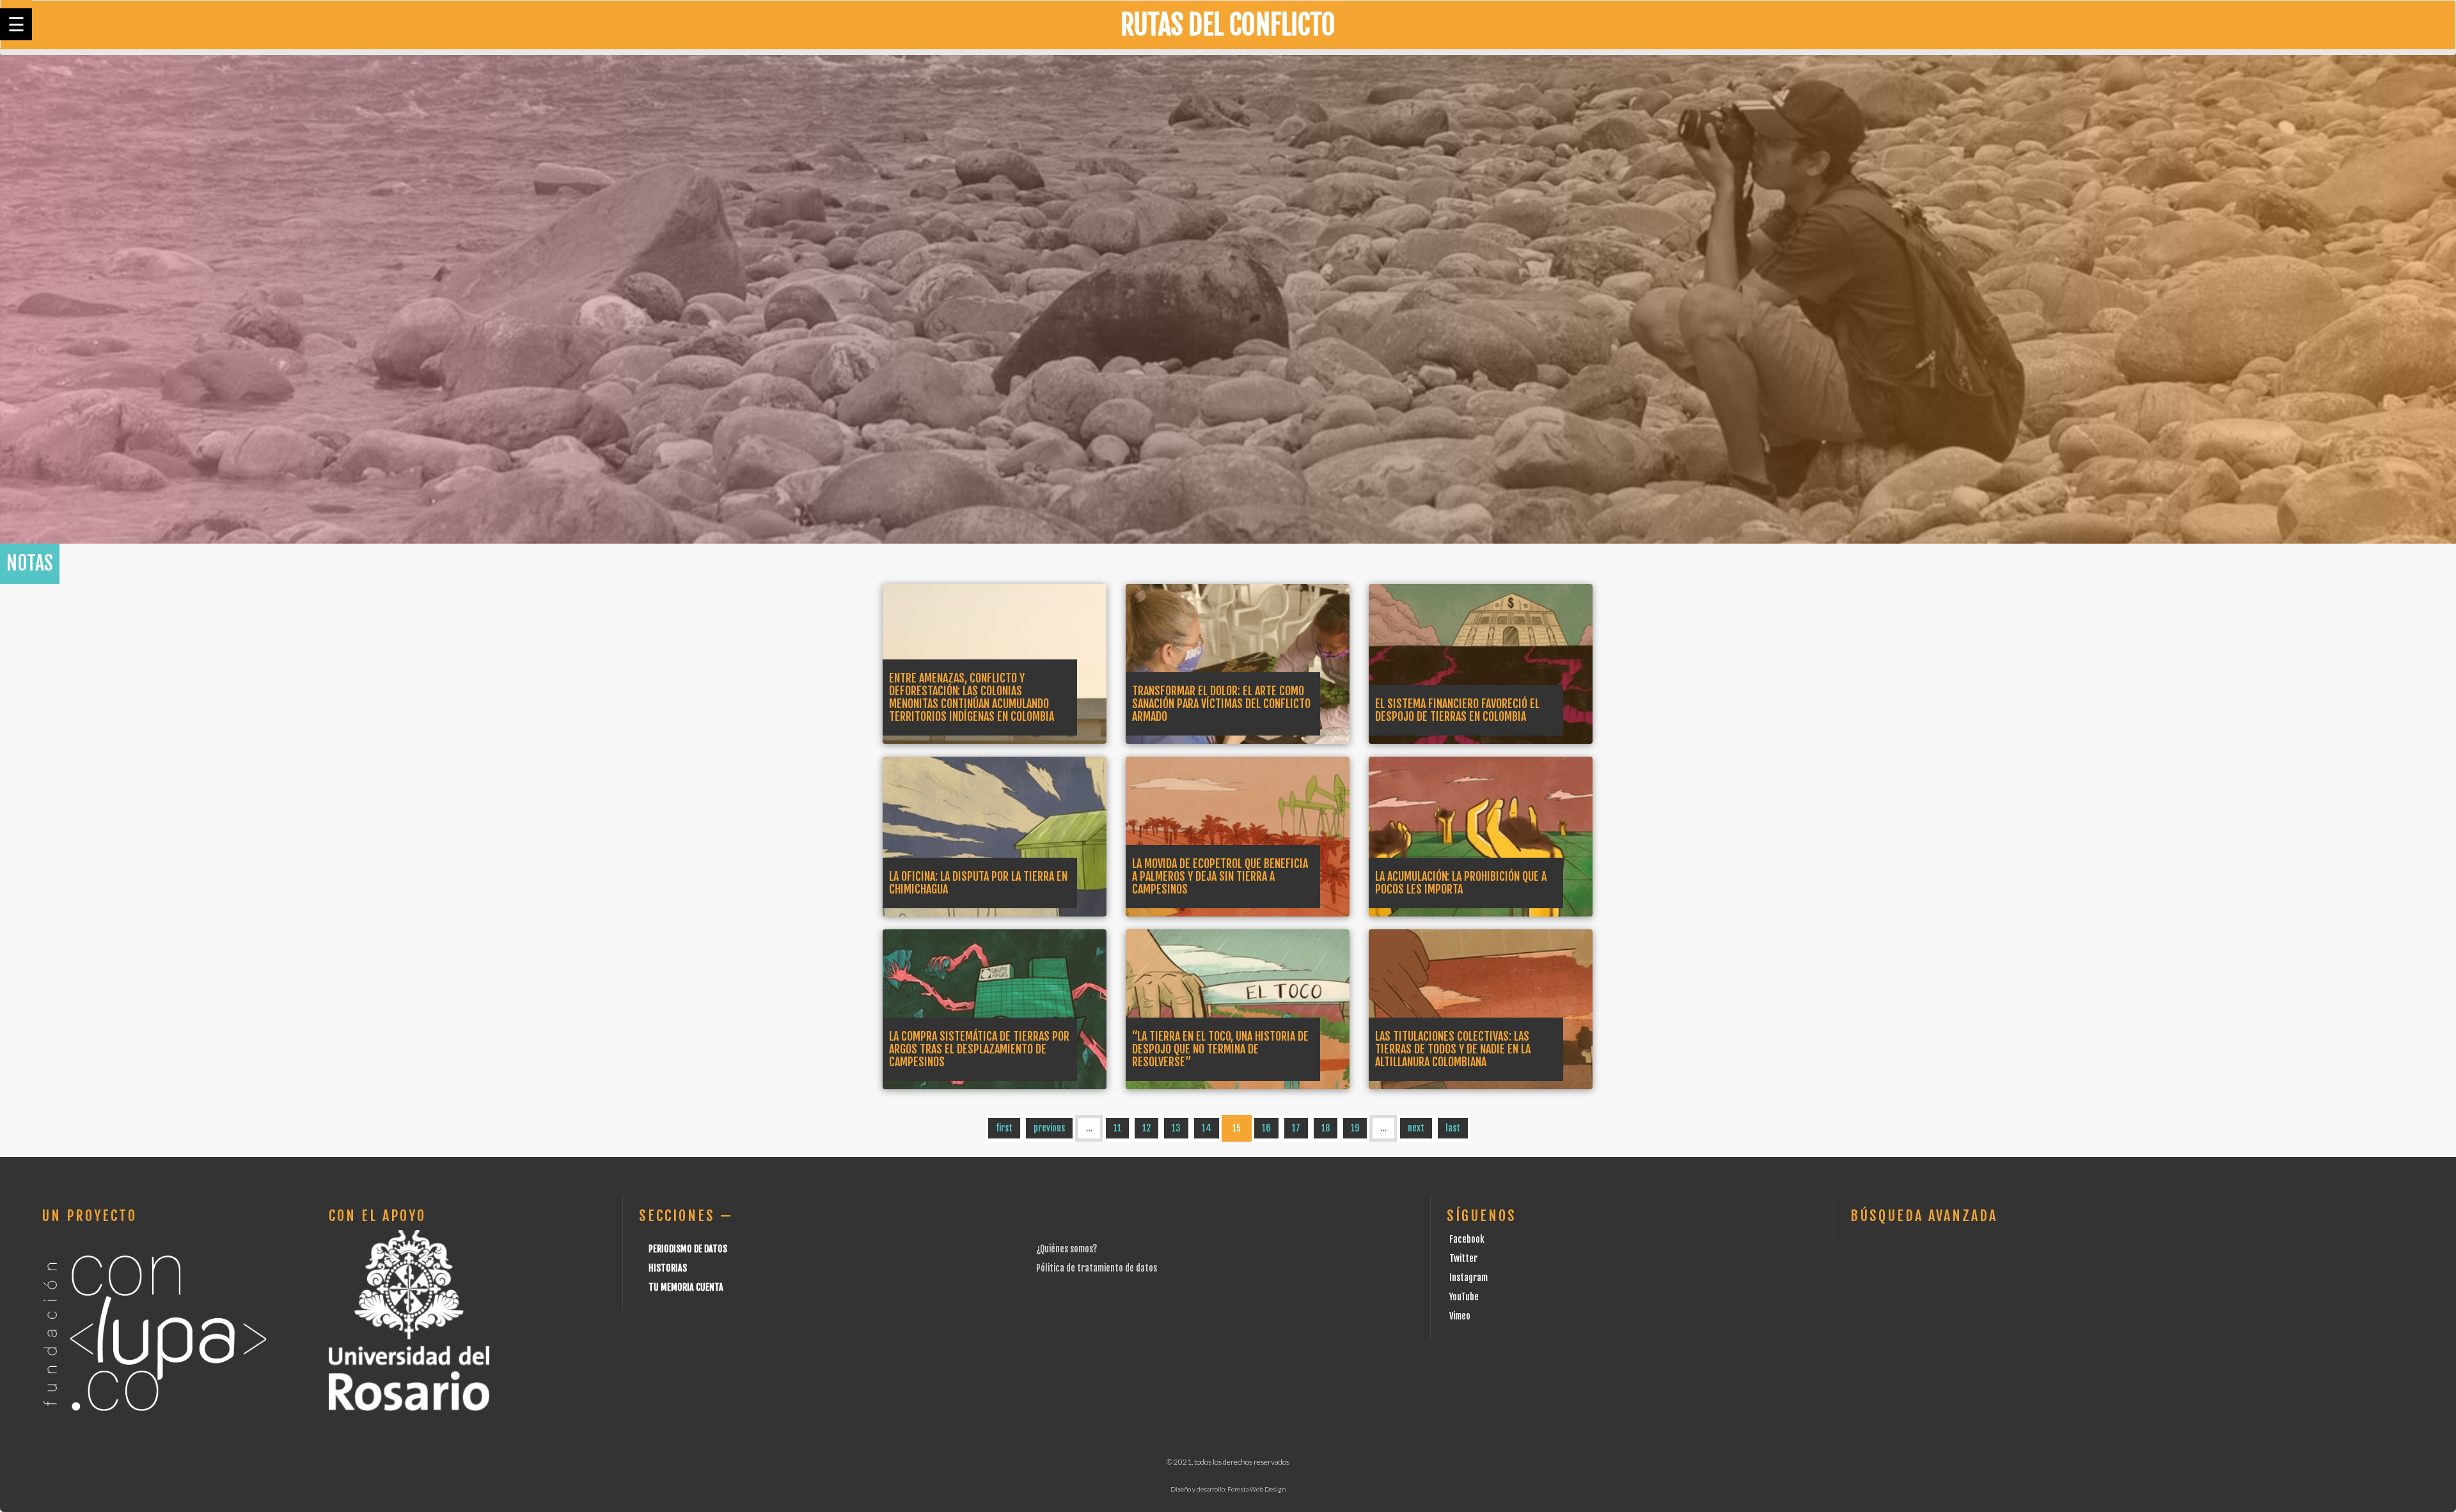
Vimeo (1460, 1316)
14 (1207, 1128)
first (1004, 1128)
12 (1146, 1128)
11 (1117, 1128)
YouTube (1464, 1297)
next (1416, 1128)
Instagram (1468, 1278)
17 (1296, 1128)
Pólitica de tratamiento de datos (1097, 1268)
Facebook (1467, 1239)
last (1453, 1128)
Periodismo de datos (688, 1249)
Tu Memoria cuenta (686, 1287)
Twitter (1463, 1258)
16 (1266, 1128)
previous (1049, 1128)
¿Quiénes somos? (1067, 1249)
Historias (668, 1268)
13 (1176, 1128)
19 (1355, 1128)
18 (1326, 1128)
